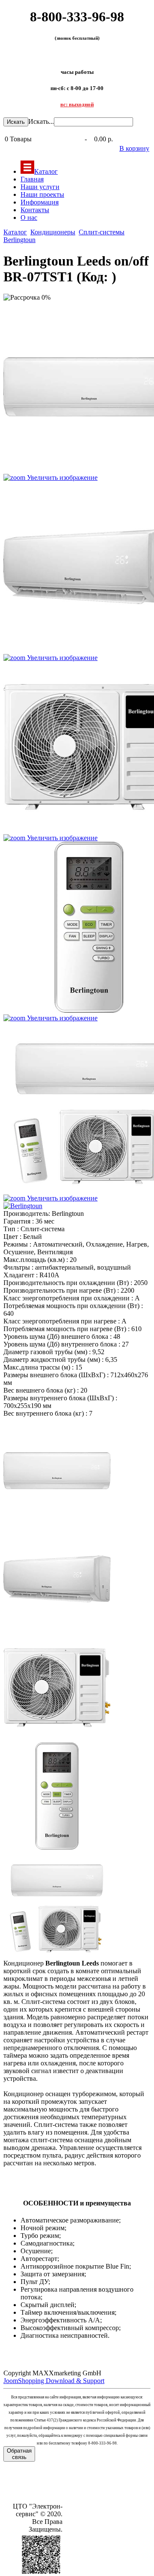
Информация (40, 202)
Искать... (41, 121)
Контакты (35, 210)
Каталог (46, 171)
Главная (32, 179)
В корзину (134, 148)
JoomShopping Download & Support (54, 2381)
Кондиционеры (53, 232)
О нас (29, 218)
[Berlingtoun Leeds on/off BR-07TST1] (57, 1471)
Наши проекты (42, 194)
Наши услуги (40, 187)
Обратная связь (19, 2454)
